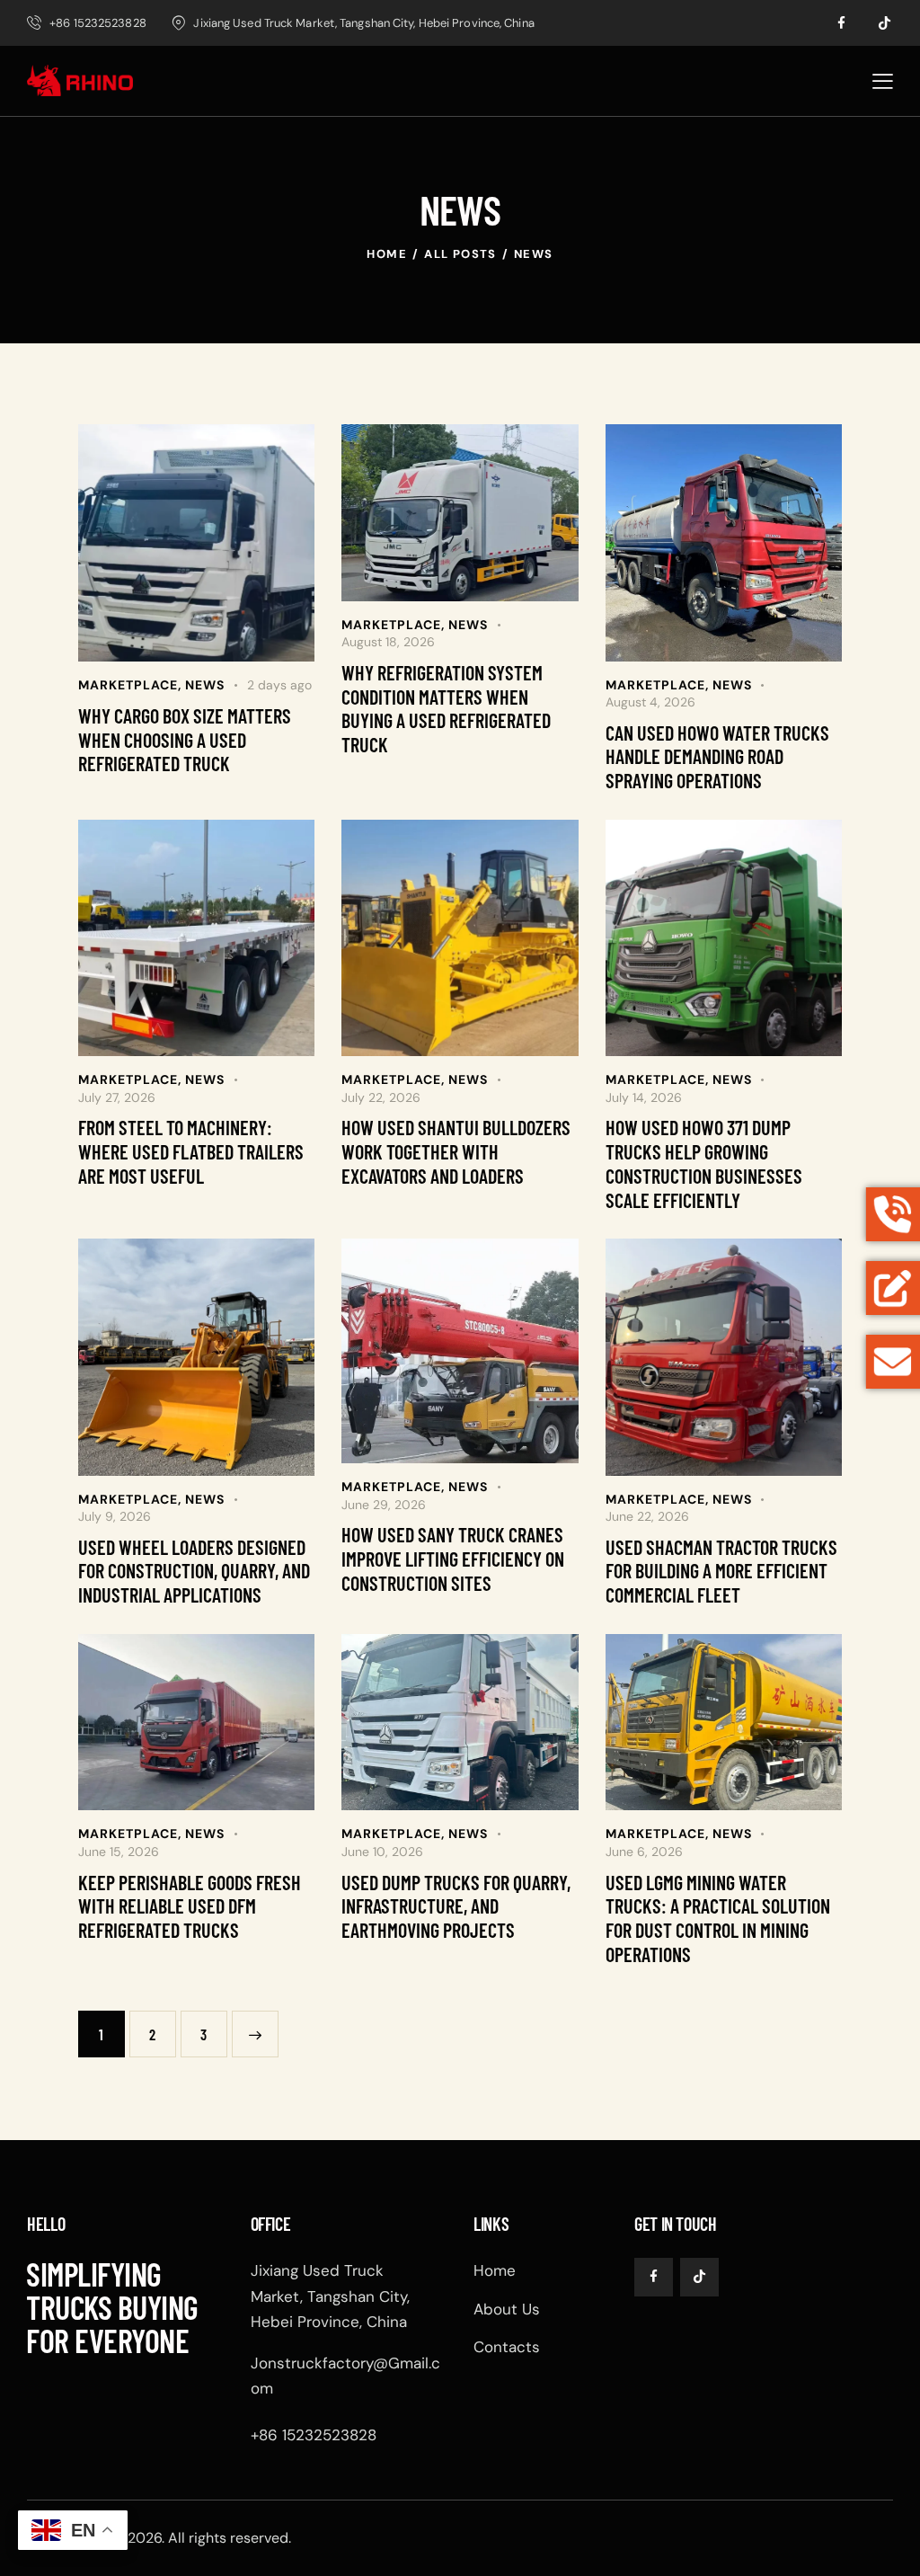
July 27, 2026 (117, 1097)
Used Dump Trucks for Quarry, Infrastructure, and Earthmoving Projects (456, 1906)
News (205, 685)
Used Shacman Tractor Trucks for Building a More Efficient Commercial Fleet (721, 1571)
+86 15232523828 (314, 2435)
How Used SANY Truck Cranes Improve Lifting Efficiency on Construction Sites (453, 1558)
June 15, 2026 (119, 1852)
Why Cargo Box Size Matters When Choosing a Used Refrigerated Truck (185, 739)
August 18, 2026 (388, 642)
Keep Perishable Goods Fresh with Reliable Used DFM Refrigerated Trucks (190, 1906)
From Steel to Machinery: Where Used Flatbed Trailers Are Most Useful (191, 1151)
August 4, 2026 (650, 702)
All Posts (460, 254)
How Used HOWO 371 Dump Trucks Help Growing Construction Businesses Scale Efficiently (704, 1163)
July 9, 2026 (115, 1516)
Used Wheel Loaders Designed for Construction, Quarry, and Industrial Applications (194, 1571)
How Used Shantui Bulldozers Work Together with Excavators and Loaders (456, 1151)
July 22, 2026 (381, 1097)
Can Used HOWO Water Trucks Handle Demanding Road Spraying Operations (717, 756)
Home (387, 254)
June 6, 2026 (644, 1852)
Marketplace (128, 685)
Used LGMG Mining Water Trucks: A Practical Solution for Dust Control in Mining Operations (718, 1918)
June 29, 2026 (384, 1505)
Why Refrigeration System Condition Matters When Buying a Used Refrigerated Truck (446, 708)
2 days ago (279, 685)
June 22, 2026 (647, 1516)
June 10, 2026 (382, 1852)
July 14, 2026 (644, 1097)
